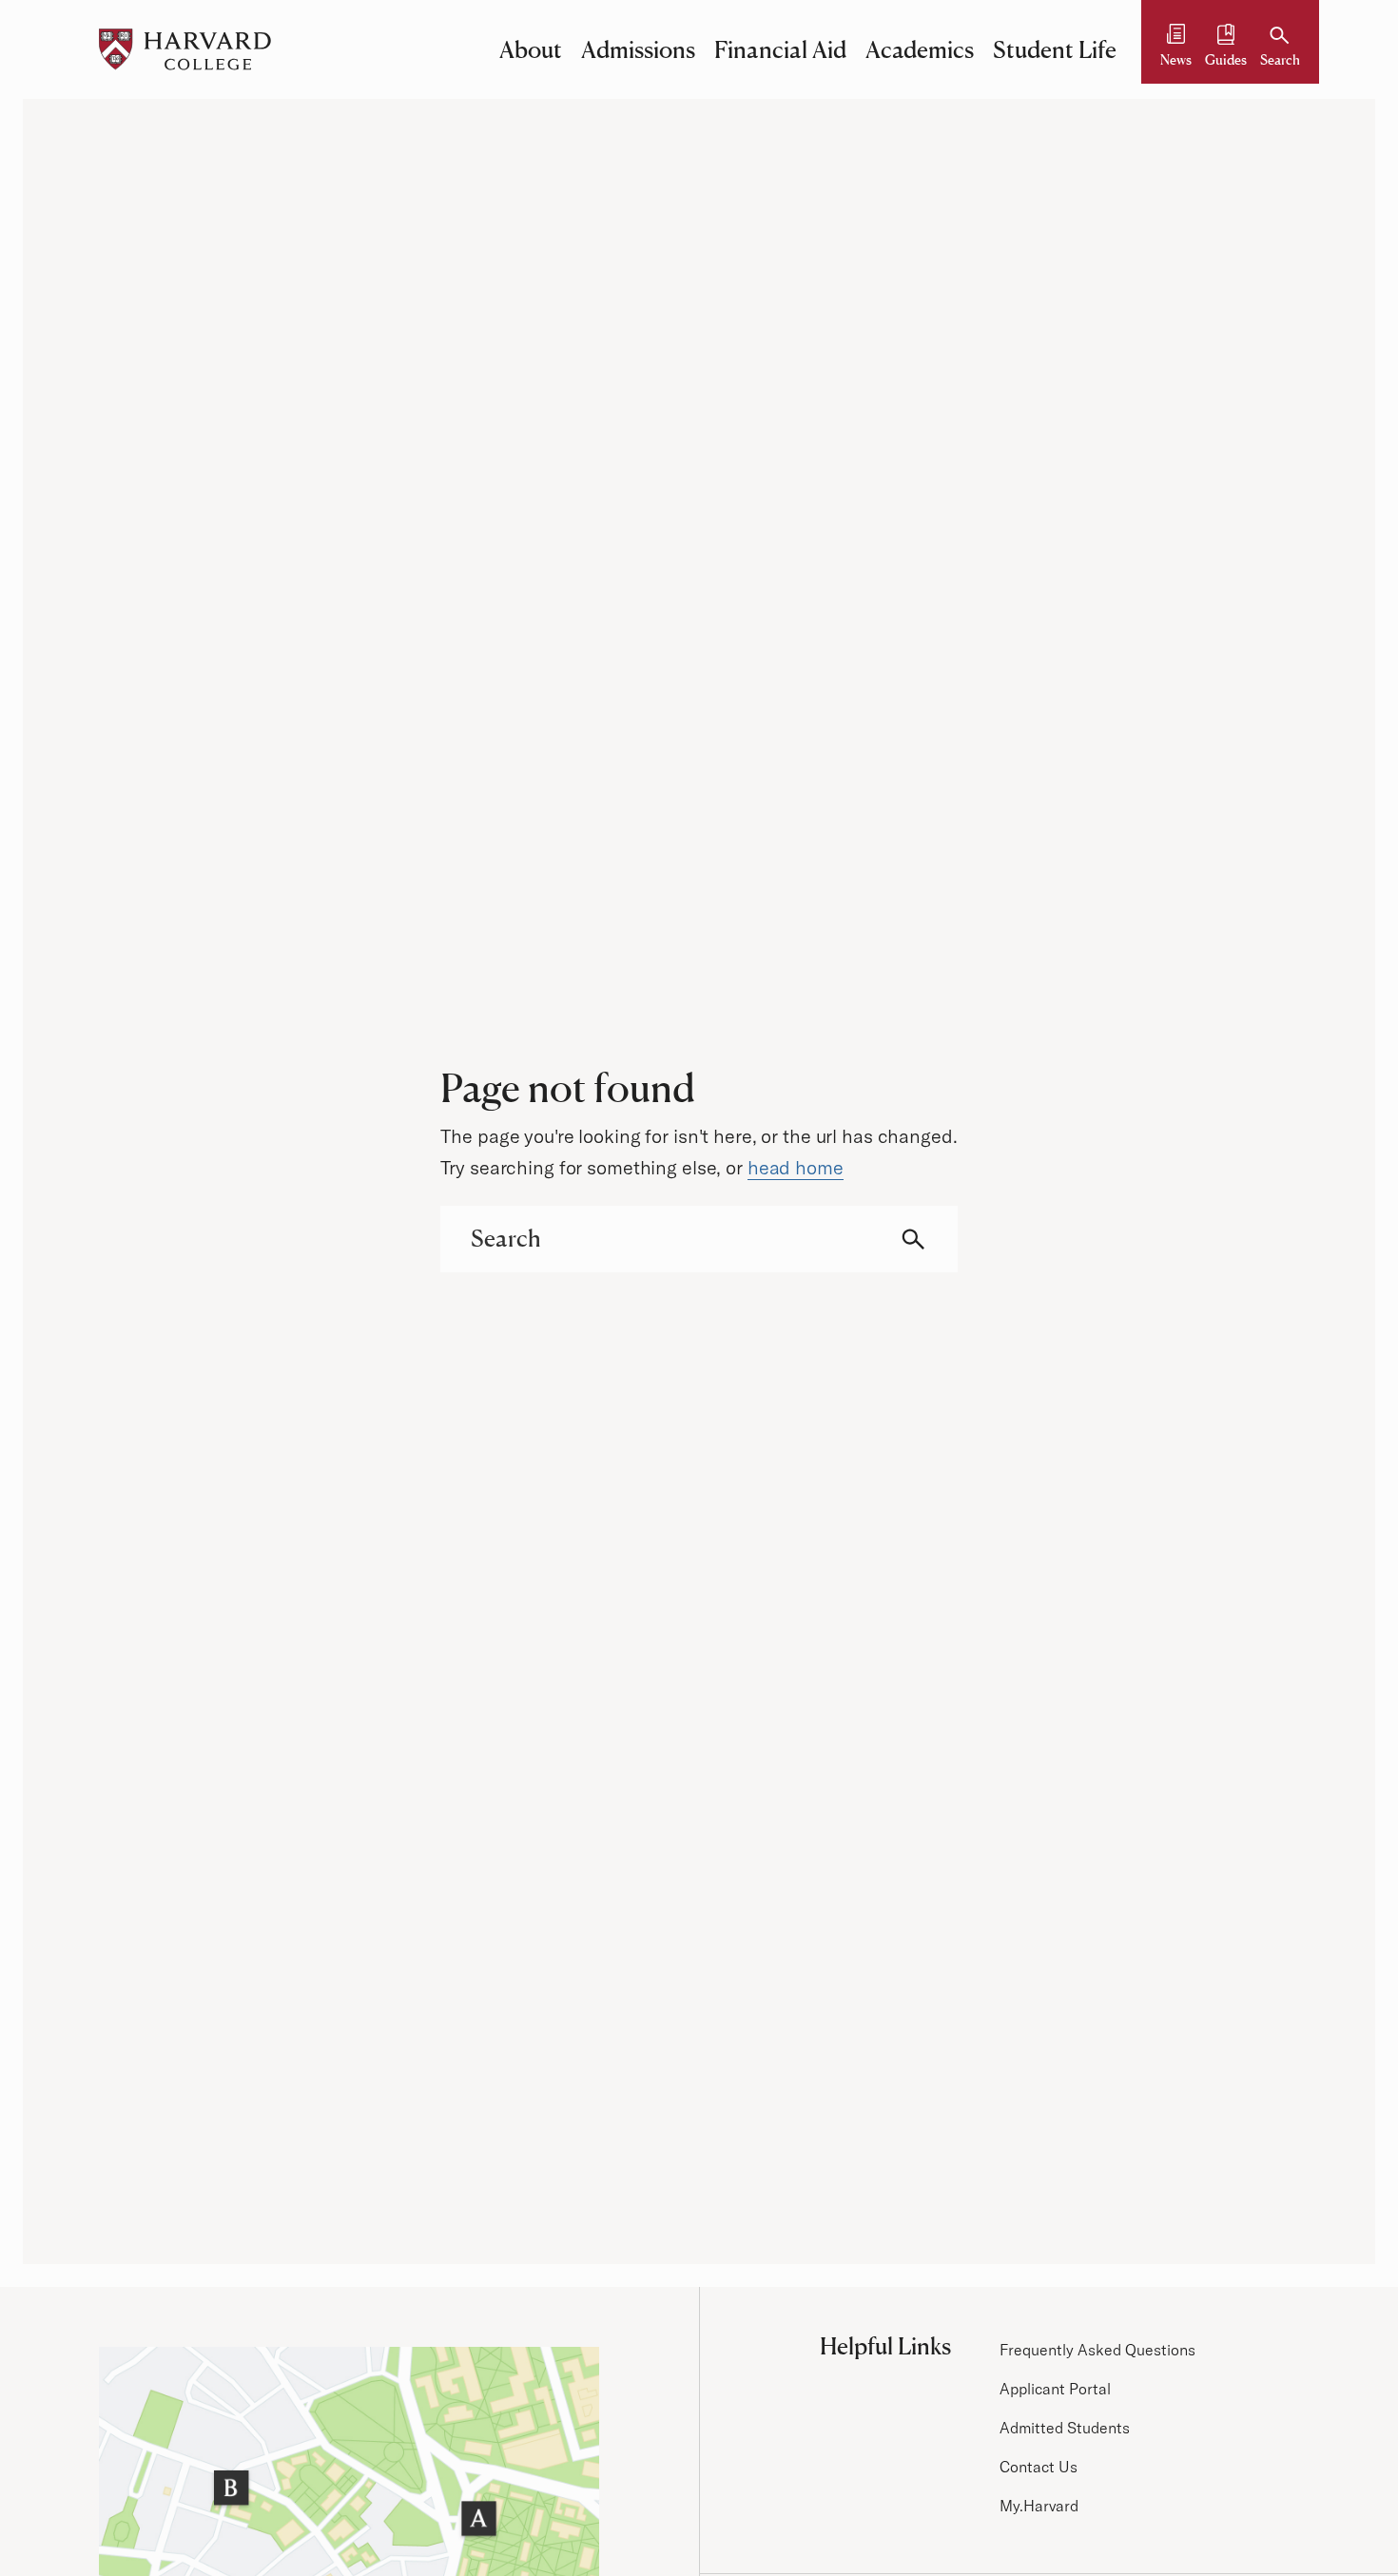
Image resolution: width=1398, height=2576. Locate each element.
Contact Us (1039, 2467)
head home (796, 1167)
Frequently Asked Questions (1097, 2350)
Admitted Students (1065, 2428)
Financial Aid (780, 49)
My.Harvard (1039, 2506)
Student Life (1055, 49)
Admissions (638, 49)
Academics (920, 49)
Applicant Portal (1055, 2389)
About (531, 49)
